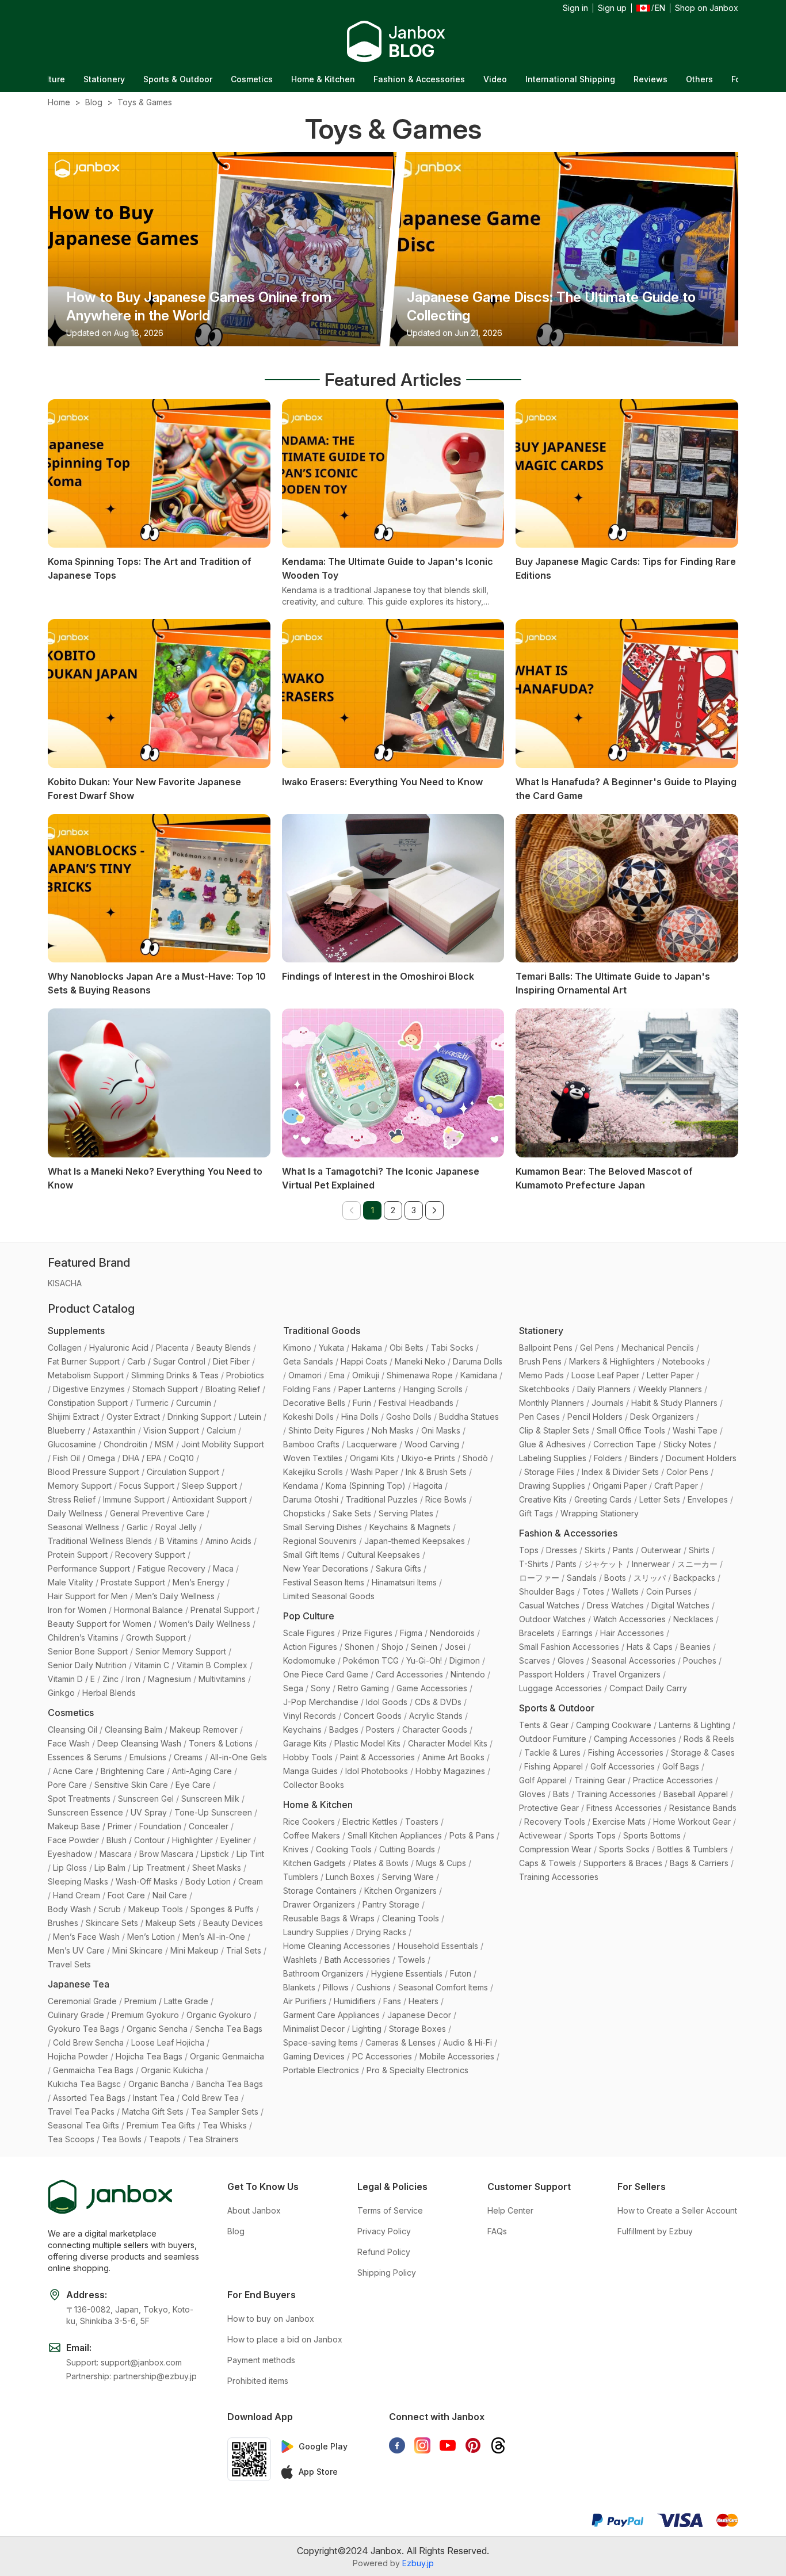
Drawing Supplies (552, 1486)
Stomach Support (165, 1389)
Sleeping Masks (78, 1881)
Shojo (392, 1647)
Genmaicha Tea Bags (93, 2070)
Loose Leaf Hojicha (168, 2042)
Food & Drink (659, 79)
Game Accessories (432, 1688)
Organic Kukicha (172, 2070)
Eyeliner (236, 1840)
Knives (296, 1849)
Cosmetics (154, 79)
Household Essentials (438, 1946)
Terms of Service (390, 2210)
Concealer (209, 1826)
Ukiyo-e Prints (428, 1458)
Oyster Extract (133, 1417)
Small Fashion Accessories (569, 1647)
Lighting (367, 2029)
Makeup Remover (204, 1730)
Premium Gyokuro (145, 2015)
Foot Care (126, 1895)
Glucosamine (72, 1444)
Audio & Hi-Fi (468, 2042)
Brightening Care (133, 1771)
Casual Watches (549, 1605)
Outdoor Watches (552, 1619)
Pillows (336, 1987)
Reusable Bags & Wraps (329, 1918)
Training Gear (600, 1780)
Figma (411, 1633)
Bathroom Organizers (323, 1973)
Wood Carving (432, 1444)
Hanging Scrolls (433, 1389)
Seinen (424, 1647)
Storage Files (549, 1472)
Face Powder (73, 1840)
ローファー (539, 1578)
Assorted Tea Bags (89, 2098)
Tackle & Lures (552, 1753)
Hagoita (428, 1486)
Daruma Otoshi (311, 1499)
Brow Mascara (166, 1854)
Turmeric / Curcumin (173, 1403)
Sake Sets (352, 1513)
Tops (529, 1550)
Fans (392, 2001)
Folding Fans (307, 1389)
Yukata (331, 1348)
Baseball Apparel (696, 1794)
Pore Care (67, 1785)
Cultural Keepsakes (384, 1555)
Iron (133, 1679)
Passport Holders (552, 1674)
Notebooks (684, 1361)
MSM (164, 1444)
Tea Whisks (225, 2125)
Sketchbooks (544, 1389)
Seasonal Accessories (634, 1660)
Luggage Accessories (560, 1688)
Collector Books (314, 1785)
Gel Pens (597, 1348)
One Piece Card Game (326, 1674)
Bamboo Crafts (311, 1444)
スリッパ (650, 1578)
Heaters (423, 2001)
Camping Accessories (635, 1739)
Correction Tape (625, 1444)
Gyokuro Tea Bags (83, 2029)
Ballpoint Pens (546, 1348)
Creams (188, 1757)
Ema (337, 1375)
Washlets (300, 1960)
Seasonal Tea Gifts (83, 2125)
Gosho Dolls (409, 1417)
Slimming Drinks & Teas (175, 1375)
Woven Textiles (313, 1458)
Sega (293, 1688)
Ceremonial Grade (82, 2001)
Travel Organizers (626, 1674)
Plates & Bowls (381, 1863)
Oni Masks (441, 1430)
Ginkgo (61, 1693)
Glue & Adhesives (552, 1444)
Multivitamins (222, 1679)
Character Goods (435, 1730)
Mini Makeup (194, 1950)
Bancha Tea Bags (230, 2084)
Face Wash (69, 1743)
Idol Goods (387, 1702)
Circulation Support (183, 1472)
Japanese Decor (419, 2015)
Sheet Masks (217, 1868)
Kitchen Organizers (400, 1891)
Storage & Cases (703, 1753)
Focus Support (147, 1486)
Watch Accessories (629, 1619)
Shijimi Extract (73, 1417)
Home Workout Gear (692, 1822)
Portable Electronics (321, 2070)
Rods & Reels (709, 1739)
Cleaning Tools (411, 1918)
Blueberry (66, 1430)
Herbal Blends (109, 1693)
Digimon (465, 1660)
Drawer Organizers (319, 1904)
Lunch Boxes (350, 1877)
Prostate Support (133, 1582)
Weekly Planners (670, 1389)
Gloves (571, 1660)
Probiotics (245, 1375)
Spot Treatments (79, 1799)
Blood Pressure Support (94, 1472)
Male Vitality (70, 1582)
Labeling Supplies (553, 1458)
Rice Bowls (446, 1499)
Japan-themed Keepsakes (415, 1541)
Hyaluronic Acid (119, 1348)
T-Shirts (534, 1564)
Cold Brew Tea (210, 2098)
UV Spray (149, 1812)
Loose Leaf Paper (605, 1375)
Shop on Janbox (707, 8)
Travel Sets (69, 1964)
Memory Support (80, 1486)
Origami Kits (372, 1458)
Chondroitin (125, 1444)
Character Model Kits (448, 1743)
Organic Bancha (159, 2084)
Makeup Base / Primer (90, 1826)
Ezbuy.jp (418, 2563)
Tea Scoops (71, 2139)
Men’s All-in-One (214, 1937)
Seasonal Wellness (83, 1527)
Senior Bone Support (88, 1651)
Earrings (577, 1633)
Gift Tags (536, 1513)
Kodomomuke (309, 1660)
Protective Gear (549, 1808)
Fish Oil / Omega (84, 1458)
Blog (94, 102)
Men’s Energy (199, 1582)
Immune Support (134, 1499)
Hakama (367, 1348)
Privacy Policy (384, 2231)
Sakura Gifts (398, 1568)
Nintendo (468, 1674)
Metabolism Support (86, 1375)
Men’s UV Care (76, 1950)
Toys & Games (145, 102)
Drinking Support (199, 1417)
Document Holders (701, 1458)
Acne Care (73, 1771)
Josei (455, 1647)
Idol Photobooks (377, 1771)
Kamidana (479, 1375)
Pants (623, 1550)
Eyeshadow (70, 1854)
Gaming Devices (314, 2056)
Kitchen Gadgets (314, 1863)
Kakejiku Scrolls (313, 1472)
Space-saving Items (320, 2042)
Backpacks (694, 1578)
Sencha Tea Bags (229, 2029)
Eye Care (193, 1785)
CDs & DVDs (438, 1702)
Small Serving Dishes (323, 1527)
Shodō (475, 1458)
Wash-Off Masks (147, 1881)
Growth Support (156, 1637)
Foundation (160, 1826)
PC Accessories (382, 2056)
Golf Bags (681, 1766)
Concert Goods (373, 1716)
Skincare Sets (112, 1923)
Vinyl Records (310, 1716)
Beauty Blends (224, 1348)
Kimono (297, 1348)
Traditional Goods (322, 1331)
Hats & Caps (650, 1647)
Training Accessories (616, 1794)
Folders (608, 1458)
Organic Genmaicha (227, 2056)
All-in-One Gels (239, 1757)
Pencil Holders (595, 1417)
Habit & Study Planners (674, 1403)
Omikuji (366, 1375)
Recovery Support (150, 1555)
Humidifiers (355, 2001)
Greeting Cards (603, 1499)
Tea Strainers (213, 2139)
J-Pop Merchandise (321, 1702)
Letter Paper (670, 1375)
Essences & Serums (85, 1757)
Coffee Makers (312, 1835)
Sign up (612, 8)
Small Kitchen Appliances (395, 1835)
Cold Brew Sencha (88, 2042)
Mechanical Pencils (658, 1348)
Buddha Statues (469, 1417)
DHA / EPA (142, 1458)
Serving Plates (406, 1513)
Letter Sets (660, 1499)
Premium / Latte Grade (166, 2001)
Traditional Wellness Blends (100, 1541)
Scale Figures (309, 1633)
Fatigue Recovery (171, 1568)
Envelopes (708, 1499)
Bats (561, 1794)
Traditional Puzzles (382, 1499)
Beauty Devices (233, 1923)
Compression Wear (555, 1849)
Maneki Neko (420, 1361)
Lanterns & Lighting (695, 1725)
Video (398, 79)
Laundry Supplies (316, 1932)
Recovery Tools (555, 1822)
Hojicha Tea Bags (149, 2056)
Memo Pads (541, 1375)
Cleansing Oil (73, 1730)
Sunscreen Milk (210, 1799)
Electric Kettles (370, 1822)
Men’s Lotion (151, 1937)
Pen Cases (539, 1417)
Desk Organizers (662, 1417)
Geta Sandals (308, 1361)
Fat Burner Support (84, 1361)
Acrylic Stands (436, 1716)
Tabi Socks (452, 1348)
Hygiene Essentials (407, 1973)
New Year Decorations (326, 1568)
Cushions (373, 1987)
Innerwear (651, 1564)
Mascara (116, 1854)
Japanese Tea (79, 1984)
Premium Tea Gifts (161, 2125)
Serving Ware (408, 1877)
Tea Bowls (122, 2139)
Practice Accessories (673, 1780)
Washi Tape (695, 1430)
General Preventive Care (157, 1513)
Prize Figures (367, 1633)
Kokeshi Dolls (308, 1417)
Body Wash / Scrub (84, 1909)
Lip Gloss (70, 1868)
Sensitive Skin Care (131, 1785)
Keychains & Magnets (410, 1527)
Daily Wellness (75, 1513)
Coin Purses (669, 1591)
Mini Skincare (138, 1950)
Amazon (719, 79)
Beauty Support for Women (100, 1624)
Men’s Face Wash (86, 1937)
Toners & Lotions (221, 1743)
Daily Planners (604, 1389)
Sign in (575, 8)
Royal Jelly (176, 1527)
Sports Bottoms (652, 1835)
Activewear (540, 1835)
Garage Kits (305, 1743)
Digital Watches (680, 1605)
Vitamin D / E (71, 1679)
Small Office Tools (631, 1430)
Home (59, 102)
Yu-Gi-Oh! (424, 1660)
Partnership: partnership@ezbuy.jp (131, 2376)
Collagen (65, 1348)
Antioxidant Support (209, 1499)
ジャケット (604, 1564)
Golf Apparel (543, 1780)
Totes (593, 1591)
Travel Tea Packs (81, 2111)
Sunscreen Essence (85, 1812)
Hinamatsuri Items (404, 1582)
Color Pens (687, 1472)
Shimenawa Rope (420, 1375)
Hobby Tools (308, 1757)
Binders (644, 1458)
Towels (411, 1960)
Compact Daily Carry (648, 1688)
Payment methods (261, 2360)
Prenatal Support (222, 1610)
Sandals (582, 1578)
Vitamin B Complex (212, 1665)
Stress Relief (72, 1499)
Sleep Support (209, 1486)
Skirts (595, 1550)
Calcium (221, 1430)
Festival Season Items (324, 1582)
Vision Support (171, 1430)
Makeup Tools (156, 1909)
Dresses (562, 1550)
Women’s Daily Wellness (205, 1624)
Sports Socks (624, 1849)
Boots (615, 1578)
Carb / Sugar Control (166, 1361)
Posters (380, 1730)
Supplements (76, 1331)
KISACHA (65, 1283)
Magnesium (169, 1679)
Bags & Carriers (699, 1863)
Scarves (535, 1660)
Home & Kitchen (226, 79)
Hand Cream (77, 1895)
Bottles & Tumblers (692, 1849)
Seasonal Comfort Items (443, 1987)
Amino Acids (228, 1541)
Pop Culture (309, 1616)
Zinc (110, 1679)
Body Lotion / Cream (224, 1881)
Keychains (302, 1730)
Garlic (137, 1527)
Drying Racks (381, 1932)
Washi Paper (374, 1472)
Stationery (541, 1331)
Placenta (172, 1348)
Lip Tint (250, 1854)
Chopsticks (304, 1513)
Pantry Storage (391, 1904)
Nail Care (170, 1895)
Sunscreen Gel (146, 1799)
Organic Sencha (157, 2029)
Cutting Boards (407, 1849)
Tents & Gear (544, 1725)
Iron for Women (77, 1610)
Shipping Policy (387, 2273)
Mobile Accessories (457, 2056)
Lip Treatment (159, 1868)
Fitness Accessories (624, 1808)
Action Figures (310, 1647)
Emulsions (148, 1757)
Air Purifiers (305, 2001)
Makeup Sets (171, 1923)
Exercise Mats (619, 1822)
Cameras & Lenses (400, 2042)
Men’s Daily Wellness (175, 1596)
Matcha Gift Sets (153, 2111)
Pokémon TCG (371, 1660)
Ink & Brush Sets (436, 1472)
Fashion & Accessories (322, 79)
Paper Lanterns (367, 1389)
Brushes (63, 1923)
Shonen (359, 1647)
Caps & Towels (547, 1863)
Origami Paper (620, 1486)
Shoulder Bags (547, 1591)
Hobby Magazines (450, 1771)
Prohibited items (258, 2381)
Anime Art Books (453, 1757)
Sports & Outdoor (81, 79)
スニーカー (697, 1564)
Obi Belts (407, 1348)
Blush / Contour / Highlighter (160, 1840)
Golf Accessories (623, 1766)
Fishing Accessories (626, 1753)
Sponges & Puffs (222, 1909)
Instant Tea (154, 2098)
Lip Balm (110, 1868)
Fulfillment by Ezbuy (655, 2231)
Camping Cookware (614, 1725)
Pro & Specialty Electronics (417, 2070)
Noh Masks (393, 1430)
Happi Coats (364, 1361)
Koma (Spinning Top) (366, 1486)
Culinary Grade (76, 2015)
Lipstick (215, 1854)
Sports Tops (592, 1835)
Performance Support (89, 1568)
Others (602, 79)
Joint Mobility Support (223, 1444)
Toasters (422, 1822)
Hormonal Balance (148, 1610)
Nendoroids (452, 1633)
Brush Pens (540, 1361)
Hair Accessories (632, 1633)
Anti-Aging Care (202, 1771)
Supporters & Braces (623, 1863)
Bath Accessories (357, 1960)
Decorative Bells (314, 1403)
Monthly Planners (552, 1403)
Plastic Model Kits (367, 1743)
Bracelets (537, 1633)
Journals (608, 1403)
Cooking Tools (344, 1849)
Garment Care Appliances (331, 2015)
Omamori (305, 1375)
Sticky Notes (687, 1444)
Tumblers (301, 1877)
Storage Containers (320, 1891)
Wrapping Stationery (600, 1513)
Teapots (165, 2139)
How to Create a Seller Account (677, 2210)
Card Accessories (409, 1674)
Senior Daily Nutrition (87, 1665)
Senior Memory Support (181, 1651)
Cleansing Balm (133, 1730)
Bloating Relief (233, 1389)
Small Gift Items (311, 1555)
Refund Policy (384, 2252)
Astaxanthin (114, 1430)
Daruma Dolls (478, 1361)
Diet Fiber (231, 1361)
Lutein (250, 1417)
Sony (320, 1688)
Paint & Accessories (377, 1757)
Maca (223, 1568)
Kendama (301, 1486)
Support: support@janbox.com (124, 2362)
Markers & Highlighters (612, 1361)
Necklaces (693, 1619)
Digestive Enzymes (89, 1389)
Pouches (700, 1660)
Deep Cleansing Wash (139, 1743)
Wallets (625, 1591)
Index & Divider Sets (620, 1472)
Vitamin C (152, 1665)
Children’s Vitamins (83, 1637)
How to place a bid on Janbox (285, 2339)
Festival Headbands (416, 1403)
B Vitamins (179, 1541)
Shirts (699, 1550)
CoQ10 (181, 1458)
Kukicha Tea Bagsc (84, 2084)
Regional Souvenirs (320, 1541)
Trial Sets (244, 1950)
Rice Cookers (309, 1822)
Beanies (695, 1647)
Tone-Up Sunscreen (213, 1812)
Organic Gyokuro (219, 2015)
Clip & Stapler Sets (554, 1430)
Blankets (299, 1987)
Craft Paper (676, 1486)
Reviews (553, 79)
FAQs (497, 2231)
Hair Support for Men (88, 1596)
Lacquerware (372, 1444)
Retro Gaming (363, 1688)
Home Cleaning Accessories (337, 1946)
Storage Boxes (417, 2029)
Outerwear (661, 1550)
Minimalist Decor (314, 2029)
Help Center (510, 2210)
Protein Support (78, 1555)
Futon (461, 1973)
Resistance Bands (703, 1808)
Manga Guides (310, 1771)
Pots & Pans (472, 1835)
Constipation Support (88, 1403)
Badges (344, 1730)
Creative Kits (543, 1499)
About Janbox (254, 2210)
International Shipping (473, 79)
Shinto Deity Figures (326, 1430)
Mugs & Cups (441, 1863)
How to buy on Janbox (271, 2319)
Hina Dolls (360, 1417)
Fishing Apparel (554, 1766)
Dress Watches (615, 1605)
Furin (362, 1403)
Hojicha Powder (78, 2056)
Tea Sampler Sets (225, 2111)
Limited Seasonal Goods (329, 1596)
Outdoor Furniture (553, 1739)
